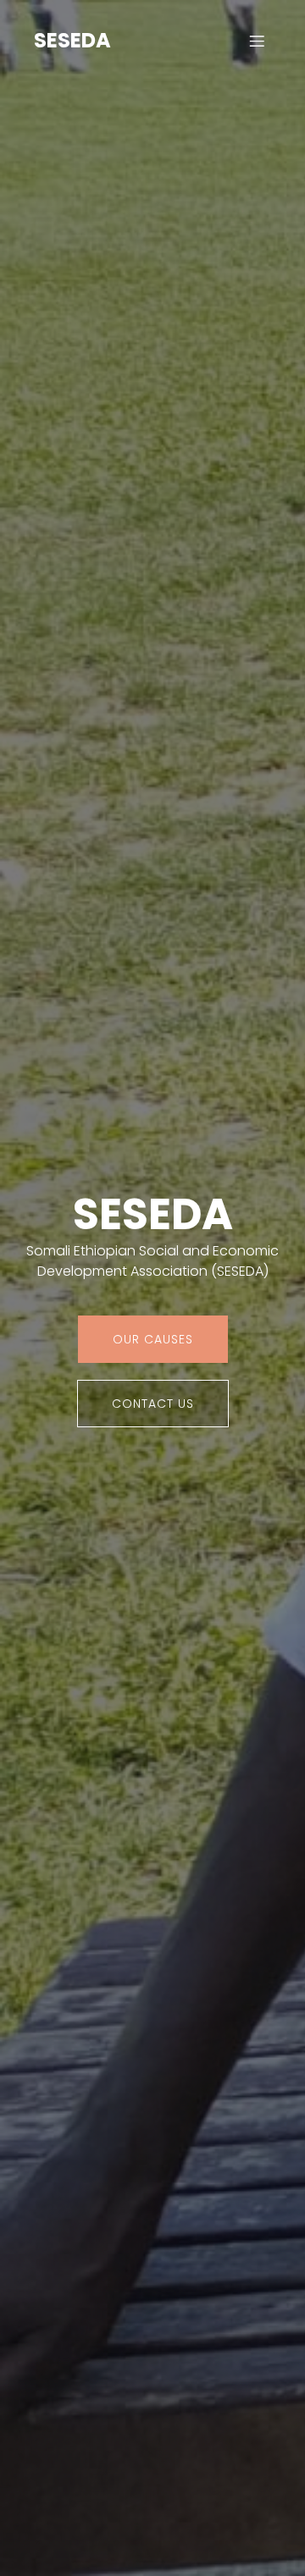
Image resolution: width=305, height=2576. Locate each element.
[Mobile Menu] (257, 41)
